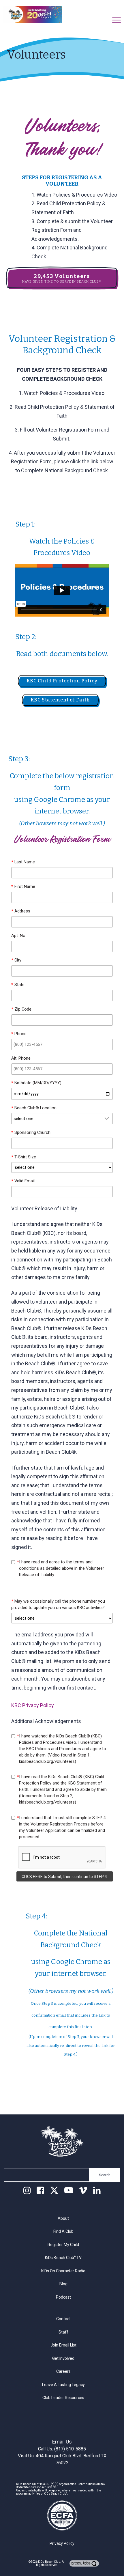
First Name (23, 886)
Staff (63, 2332)
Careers (63, 2371)
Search (105, 2175)
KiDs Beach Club (49, 2562)
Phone (19, 1034)
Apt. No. (19, 936)
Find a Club (63, 2231)
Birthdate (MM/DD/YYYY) (36, 1083)
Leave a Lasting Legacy (63, 2385)
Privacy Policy (62, 2543)
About (63, 2218)
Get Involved (63, 2358)
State (18, 985)
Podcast (63, 2297)
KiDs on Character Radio (63, 2271)
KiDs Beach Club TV (63, 2258)
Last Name (23, 862)
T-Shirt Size (24, 1157)
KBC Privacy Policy (33, 1705)
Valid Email (23, 1181)
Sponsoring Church (31, 1132)
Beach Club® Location (34, 1108)
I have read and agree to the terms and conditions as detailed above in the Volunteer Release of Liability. (61, 1568)
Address (21, 911)
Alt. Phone (21, 1058)
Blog (63, 2284)
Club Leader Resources (63, 2398)
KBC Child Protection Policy (62, 681)
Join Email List (63, 2345)
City (16, 960)
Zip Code (21, 1009)
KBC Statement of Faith (60, 700)
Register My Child (63, 2245)
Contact (63, 2319)
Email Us (62, 2442)
